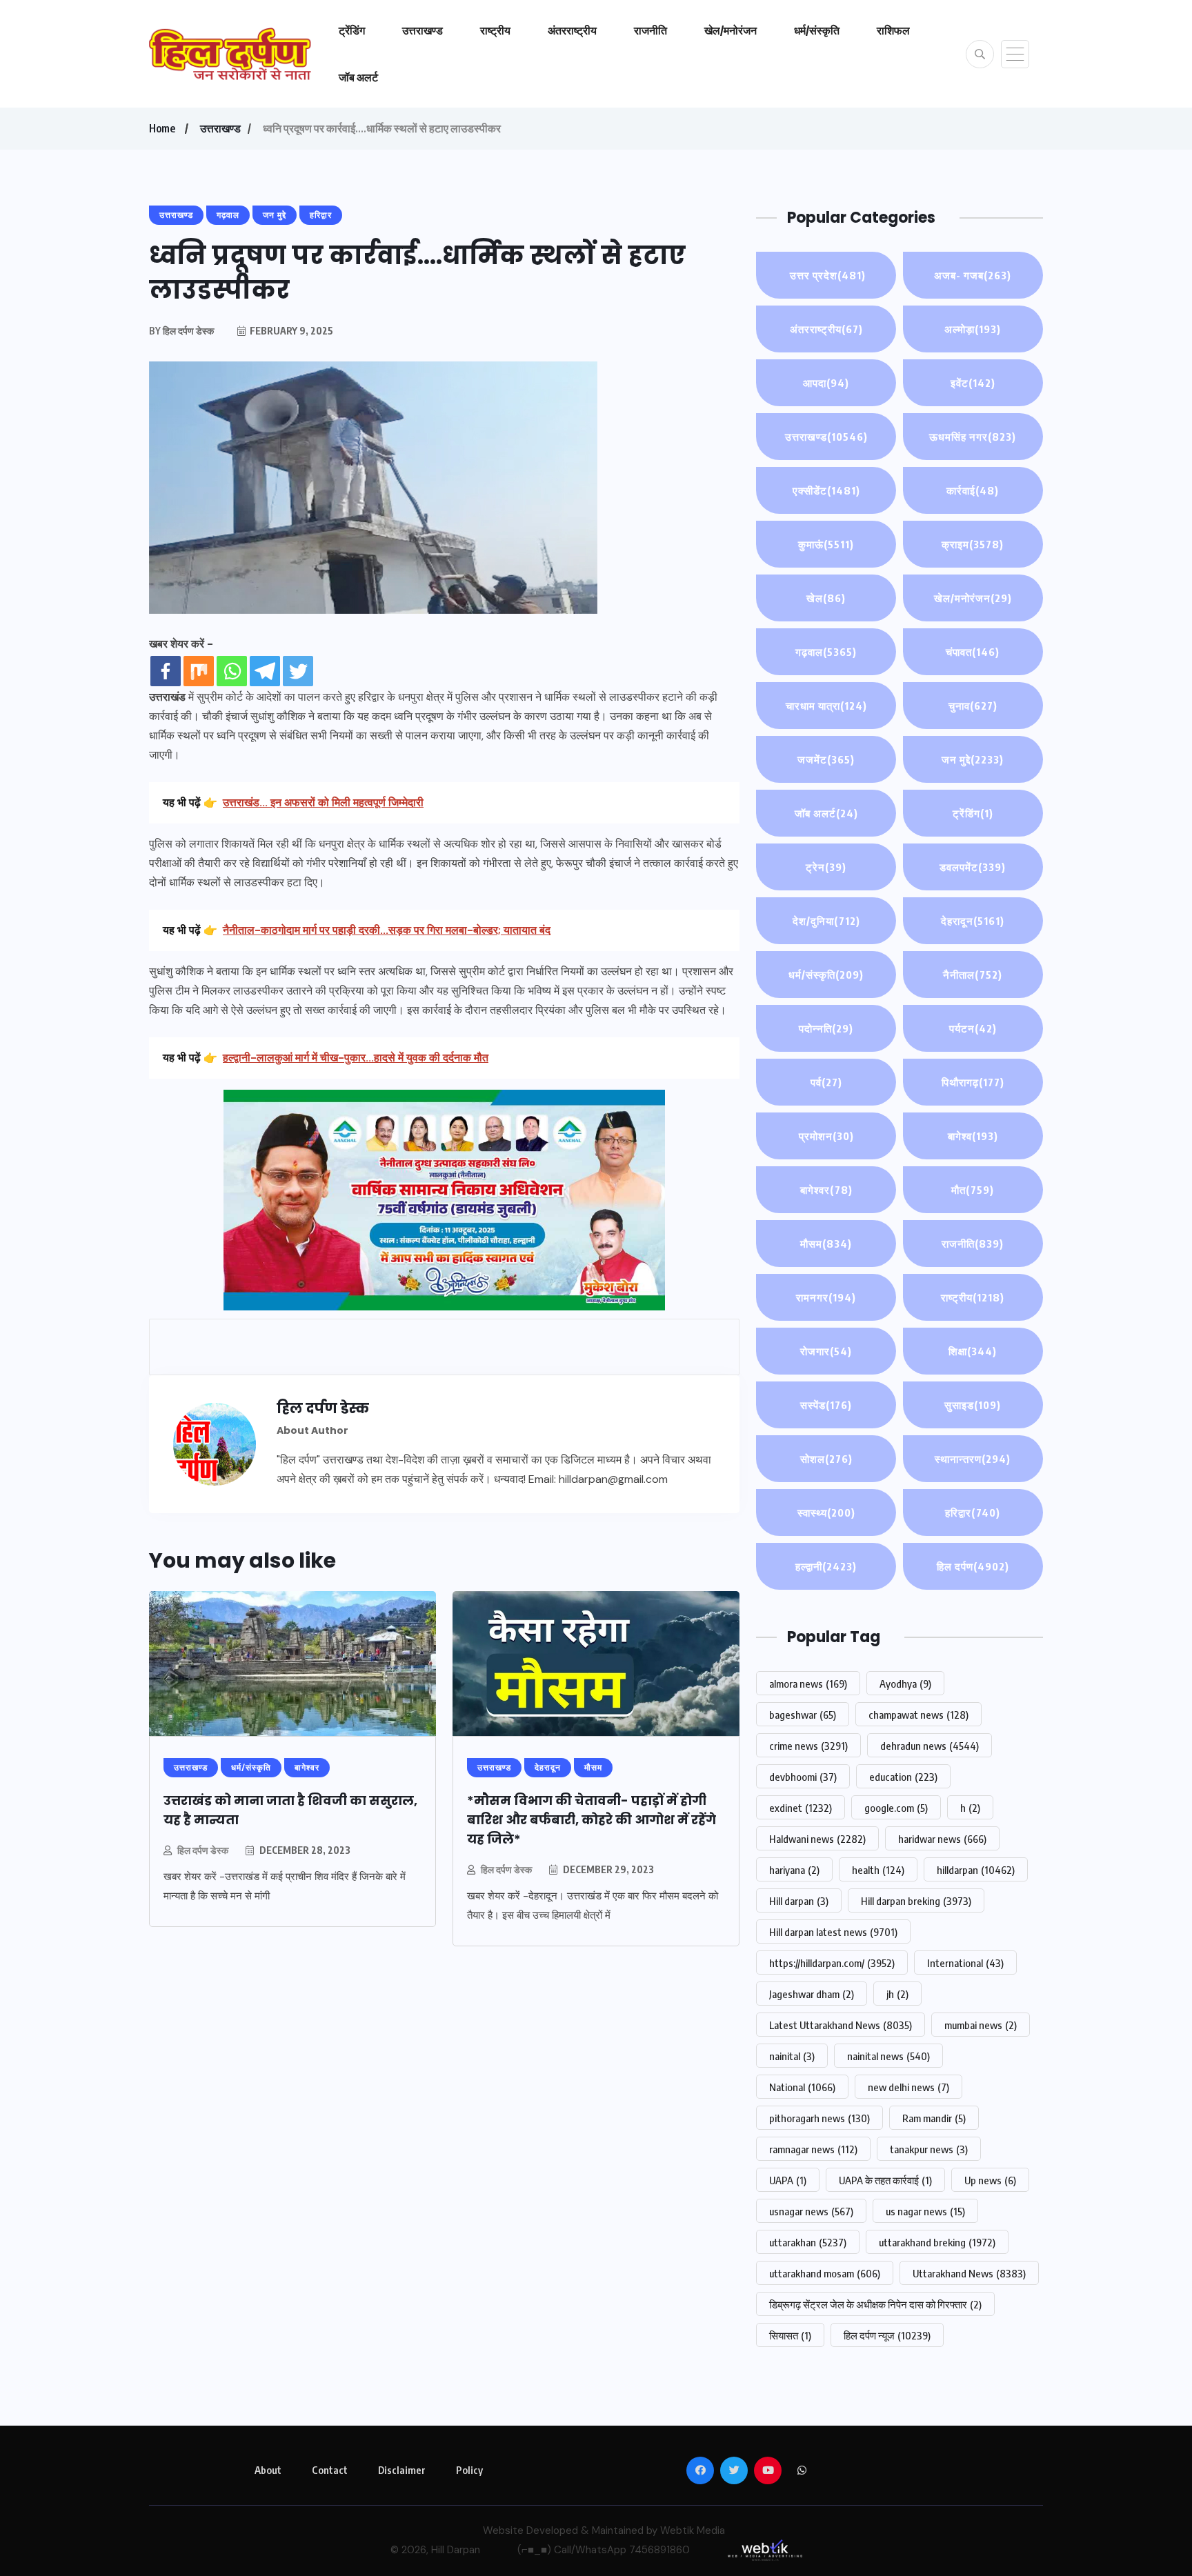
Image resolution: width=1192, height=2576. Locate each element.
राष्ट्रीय (495, 30)
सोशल (826, 1459)
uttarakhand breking (937, 2242)
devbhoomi (803, 1777)
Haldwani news (817, 1839)
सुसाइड (973, 1405)
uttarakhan (808, 2242)
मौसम (826, 1244)
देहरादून (973, 921)
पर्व (826, 1082)
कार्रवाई (973, 490)
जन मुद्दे (973, 759)
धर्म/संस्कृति (817, 30)
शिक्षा (973, 1351)
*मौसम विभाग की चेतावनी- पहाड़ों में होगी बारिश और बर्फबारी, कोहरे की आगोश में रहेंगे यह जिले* (592, 1820)
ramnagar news (813, 2149)
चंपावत (973, 652)
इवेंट (973, 383)
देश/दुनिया (826, 921)
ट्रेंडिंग (352, 30)
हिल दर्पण (973, 1566)
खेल (826, 598)
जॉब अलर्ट (358, 77)
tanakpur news (929, 2149)
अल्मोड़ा (973, 329)
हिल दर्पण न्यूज (887, 2335)
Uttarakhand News (969, 2273)
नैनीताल (973, 975)
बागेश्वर (826, 1190)
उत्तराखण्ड (423, 30)
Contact (330, 2470)
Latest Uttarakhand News (841, 2025)
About (268, 2470)
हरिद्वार (973, 1512)
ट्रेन (826, 867)
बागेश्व (973, 1136)
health (878, 1870)
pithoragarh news (819, 2118)
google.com (896, 1808)
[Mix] (199, 671)
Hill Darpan (456, 2550)
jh (897, 1994)
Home (162, 128)
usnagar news (811, 2211)
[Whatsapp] (232, 671)
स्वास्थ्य (826, 1512)
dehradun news (930, 1746)
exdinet (801, 1808)
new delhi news (908, 2087)
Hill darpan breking (916, 1901)
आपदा (826, 383)
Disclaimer (402, 2470)
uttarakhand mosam (825, 2273)
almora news (808, 1684)
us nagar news (925, 2211)
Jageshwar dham (812, 1994)
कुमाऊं (826, 544)
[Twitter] (298, 671)
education (903, 1777)
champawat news (918, 1715)
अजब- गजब (973, 275)
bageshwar (803, 1715)
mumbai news (981, 2025)
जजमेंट (826, 759)
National (802, 2087)
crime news (808, 1746)
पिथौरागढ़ (973, 1082)
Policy (469, 2470)
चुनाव (973, 706)
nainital (792, 2056)
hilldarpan (976, 1870)
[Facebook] (166, 671)
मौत (973, 1190)
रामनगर (826, 1297)
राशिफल (893, 30)
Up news (990, 2180)
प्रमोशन (826, 1136)
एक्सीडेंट (826, 490)
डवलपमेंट (973, 867)
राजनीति (650, 30)
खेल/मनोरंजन (731, 30)
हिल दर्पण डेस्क (203, 1850)
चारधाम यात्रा (826, 706)
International (965, 1963)
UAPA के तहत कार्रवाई (885, 2180)
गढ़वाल (826, 652)
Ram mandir (934, 2118)
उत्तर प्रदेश (826, 275)
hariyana (794, 1870)
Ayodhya (905, 1684)
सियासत (790, 2335)
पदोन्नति (826, 1028)
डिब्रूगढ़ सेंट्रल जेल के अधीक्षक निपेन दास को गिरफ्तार (875, 2304)
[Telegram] (265, 671)
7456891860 (659, 2550)
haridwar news (942, 1839)
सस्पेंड (826, 1405)
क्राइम (973, 544)
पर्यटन (973, 1028)
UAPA (788, 2180)
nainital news (888, 2056)
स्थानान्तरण (973, 1459)
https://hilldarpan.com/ (832, 1963)
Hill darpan (799, 1901)
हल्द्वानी (826, 1566)
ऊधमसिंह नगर (973, 437)
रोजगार (826, 1351)
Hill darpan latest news (833, 1932)
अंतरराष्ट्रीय (572, 30)
